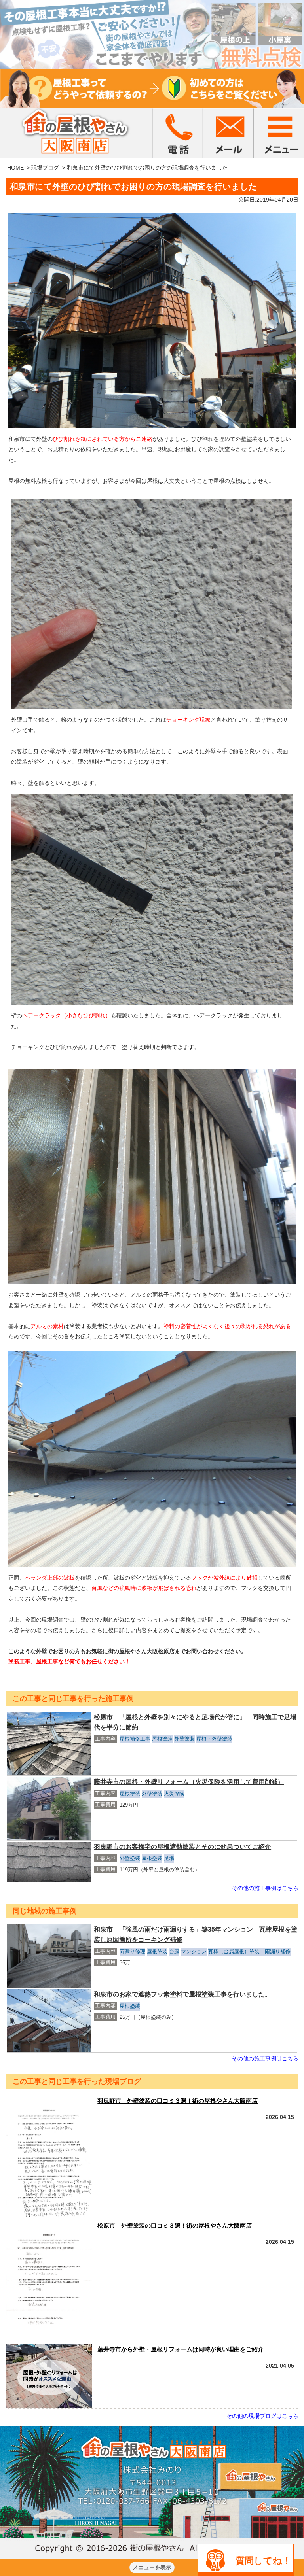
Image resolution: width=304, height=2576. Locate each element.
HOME (15, 168)
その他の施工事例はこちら (265, 1888)
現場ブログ (45, 168)
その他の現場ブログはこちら (262, 2416)
